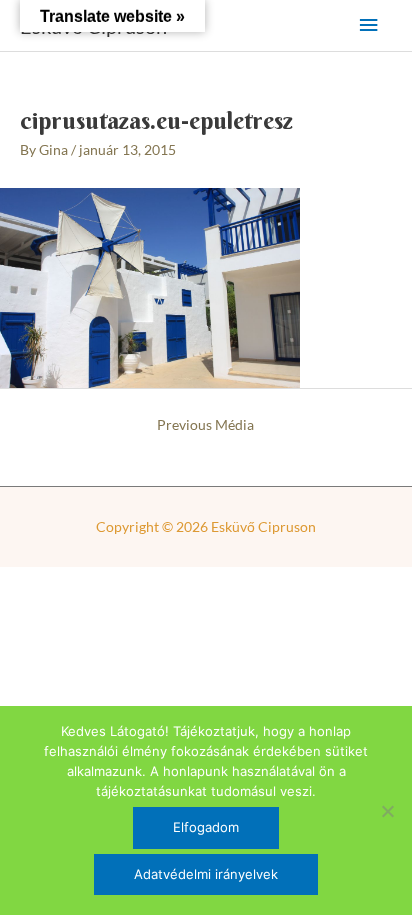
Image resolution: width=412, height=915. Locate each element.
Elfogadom (206, 827)
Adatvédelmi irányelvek (206, 874)
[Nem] (387, 811)
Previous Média (205, 424)
